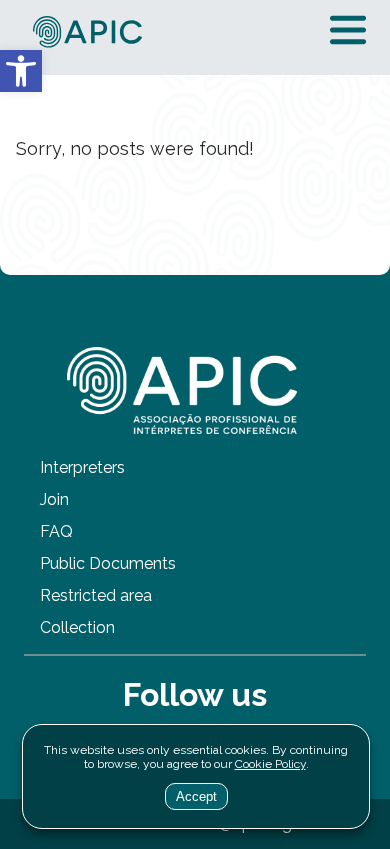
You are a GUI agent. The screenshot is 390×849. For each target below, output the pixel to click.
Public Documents (108, 563)
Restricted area (96, 595)
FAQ (56, 531)
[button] (21, 71)
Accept (196, 796)
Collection (77, 627)
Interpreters (82, 467)
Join (54, 499)
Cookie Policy (270, 764)
